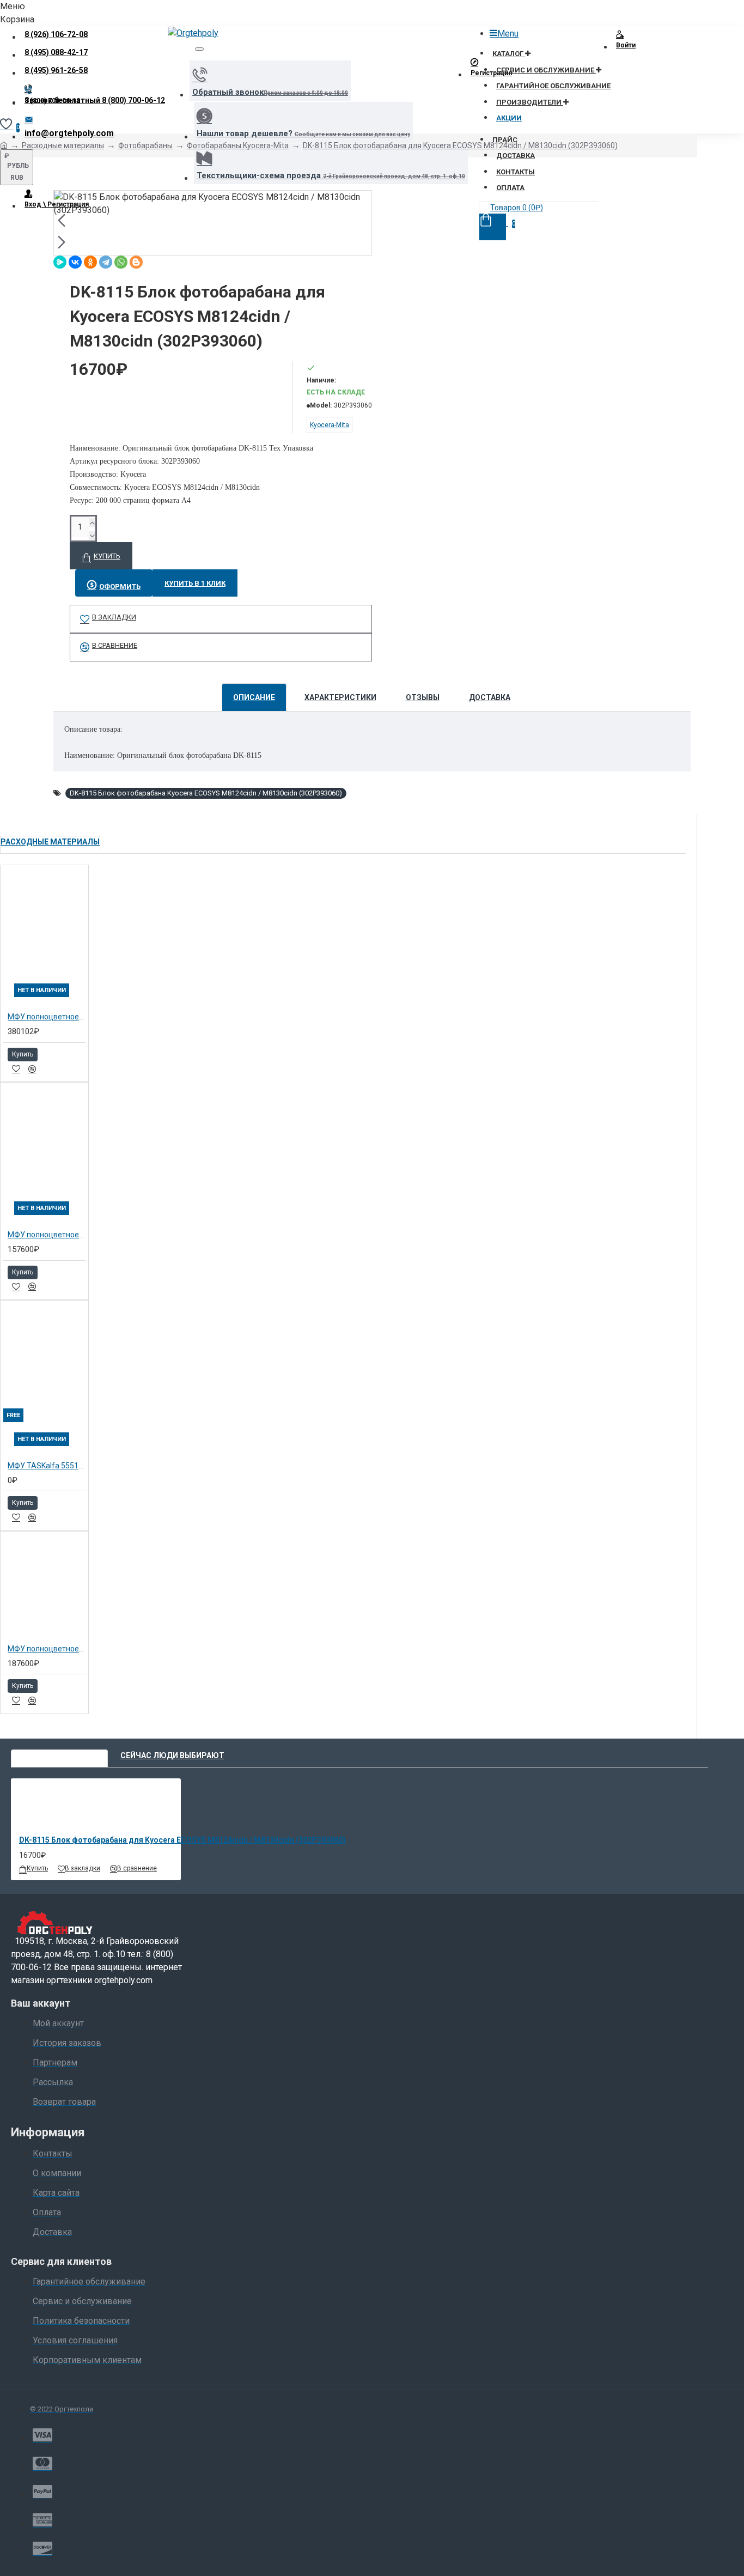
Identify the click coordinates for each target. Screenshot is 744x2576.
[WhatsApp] (121, 262)
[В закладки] (16, 1069)
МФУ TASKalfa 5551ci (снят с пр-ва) (47, 1466)
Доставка (490, 697)
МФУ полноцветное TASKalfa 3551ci (47, 1235)
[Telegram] (106, 262)
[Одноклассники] (90, 262)
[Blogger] (136, 262)
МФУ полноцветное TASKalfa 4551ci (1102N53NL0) (47, 1017)
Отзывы (423, 697)
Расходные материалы (63, 145)
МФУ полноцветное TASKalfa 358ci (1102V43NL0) (47, 1649)
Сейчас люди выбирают (172, 1755)
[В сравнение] (32, 1069)
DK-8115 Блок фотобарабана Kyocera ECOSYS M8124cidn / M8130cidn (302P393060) (206, 793)
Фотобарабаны (145, 145)
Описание (254, 697)
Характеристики (340, 697)
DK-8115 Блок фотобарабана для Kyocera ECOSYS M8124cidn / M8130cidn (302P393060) (460, 145)
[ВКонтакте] (75, 262)
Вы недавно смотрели (59, 1755)
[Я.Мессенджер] (60, 262)
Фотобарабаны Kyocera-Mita (238, 145)
